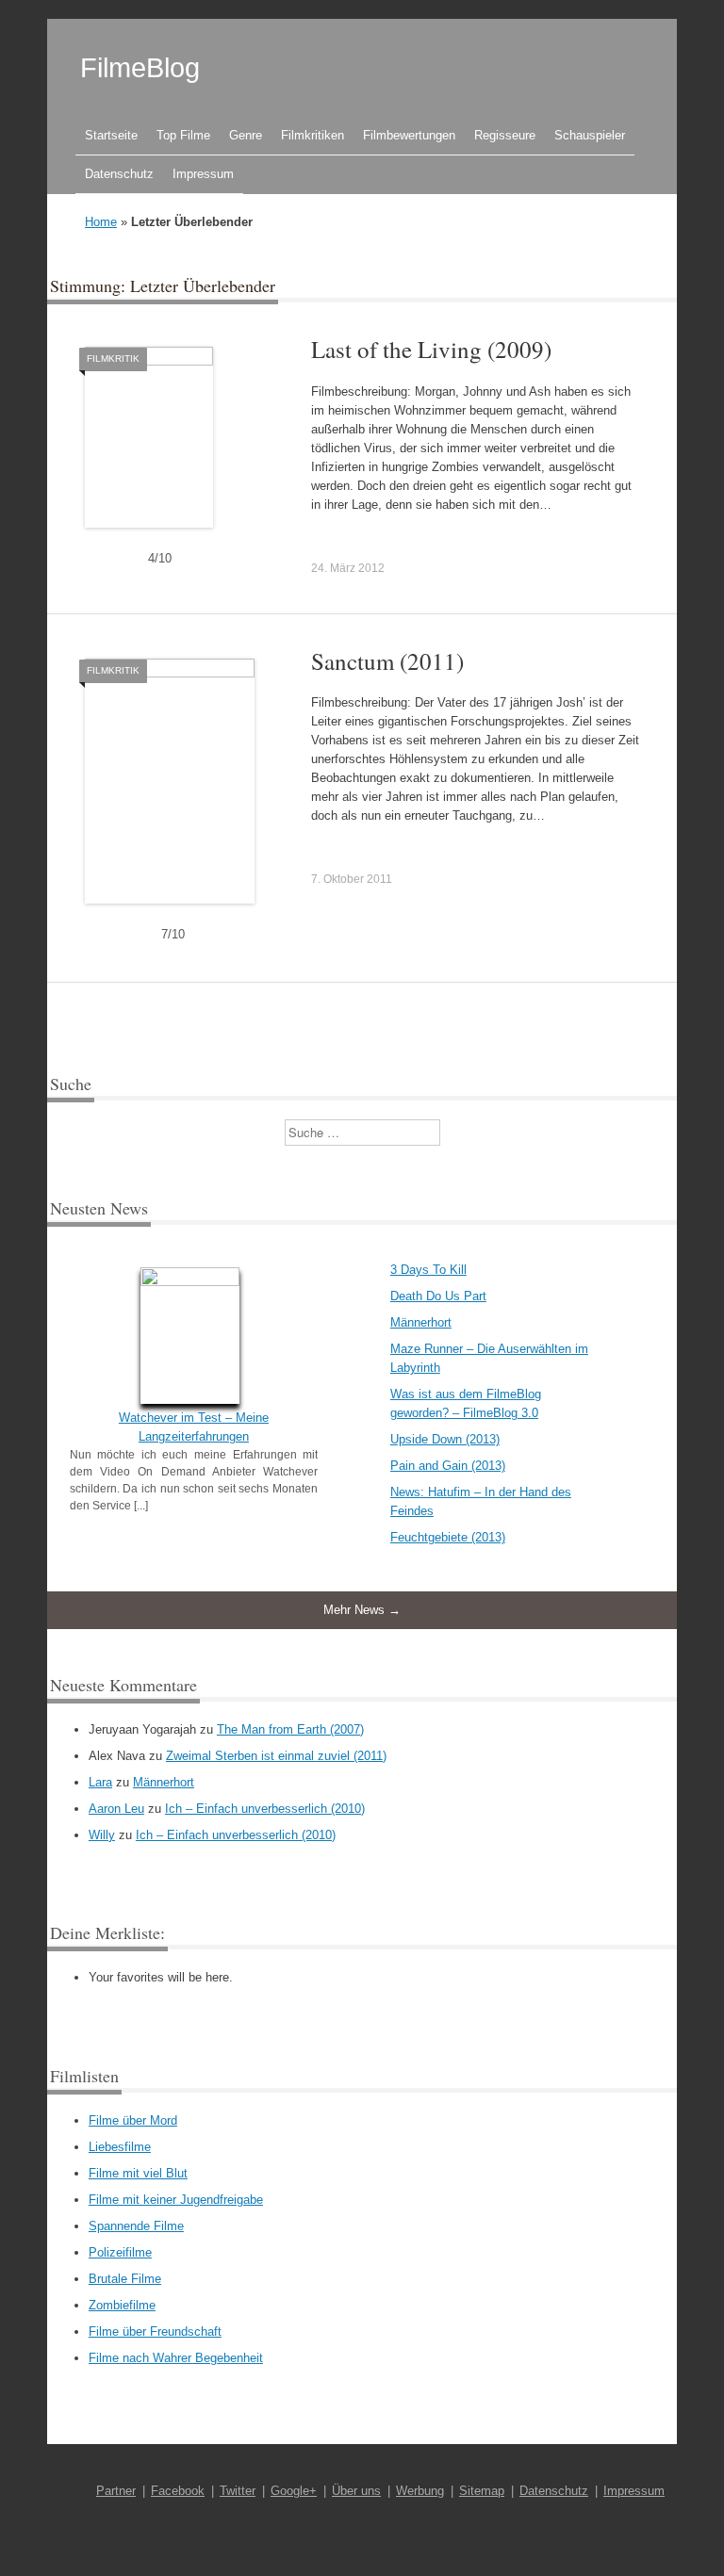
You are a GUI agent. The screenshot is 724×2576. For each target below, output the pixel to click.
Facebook (178, 2491)
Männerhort (421, 1322)
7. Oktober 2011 (352, 879)
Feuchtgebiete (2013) (448, 1537)
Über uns (356, 2491)
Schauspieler (590, 135)
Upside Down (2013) (445, 1439)
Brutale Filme (125, 2279)
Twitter (238, 2491)
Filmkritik (113, 359)
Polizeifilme (120, 2252)
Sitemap (482, 2491)
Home (101, 222)
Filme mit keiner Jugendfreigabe (176, 2200)
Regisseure (505, 135)
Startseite (111, 135)
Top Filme (183, 135)
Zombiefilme (122, 2305)
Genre (246, 135)
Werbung (420, 2491)
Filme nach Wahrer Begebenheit (176, 2358)
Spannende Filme (136, 2226)
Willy (102, 1835)
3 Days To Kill (428, 1270)
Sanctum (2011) (387, 661)
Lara (100, 1782)
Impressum (203, 174)
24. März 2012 (348, 568)
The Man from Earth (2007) (290, 1729)
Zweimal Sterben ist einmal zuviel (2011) (276, 1756)
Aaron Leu (116, 1809)
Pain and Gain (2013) (448, 1466)
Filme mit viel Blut (138, 2173)
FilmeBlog (140, 67)
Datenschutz (119, 174)
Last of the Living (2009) (431, 349)
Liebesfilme (120, 2147)
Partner (116, 2491)
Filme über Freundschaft (155, 2331)
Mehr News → (362, 1610)
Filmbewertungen (409, 135)
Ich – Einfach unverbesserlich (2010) (265, 1809)
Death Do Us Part (438, 1296)
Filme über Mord (133, 2120)
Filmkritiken (313, 135)
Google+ (294, 2491)
